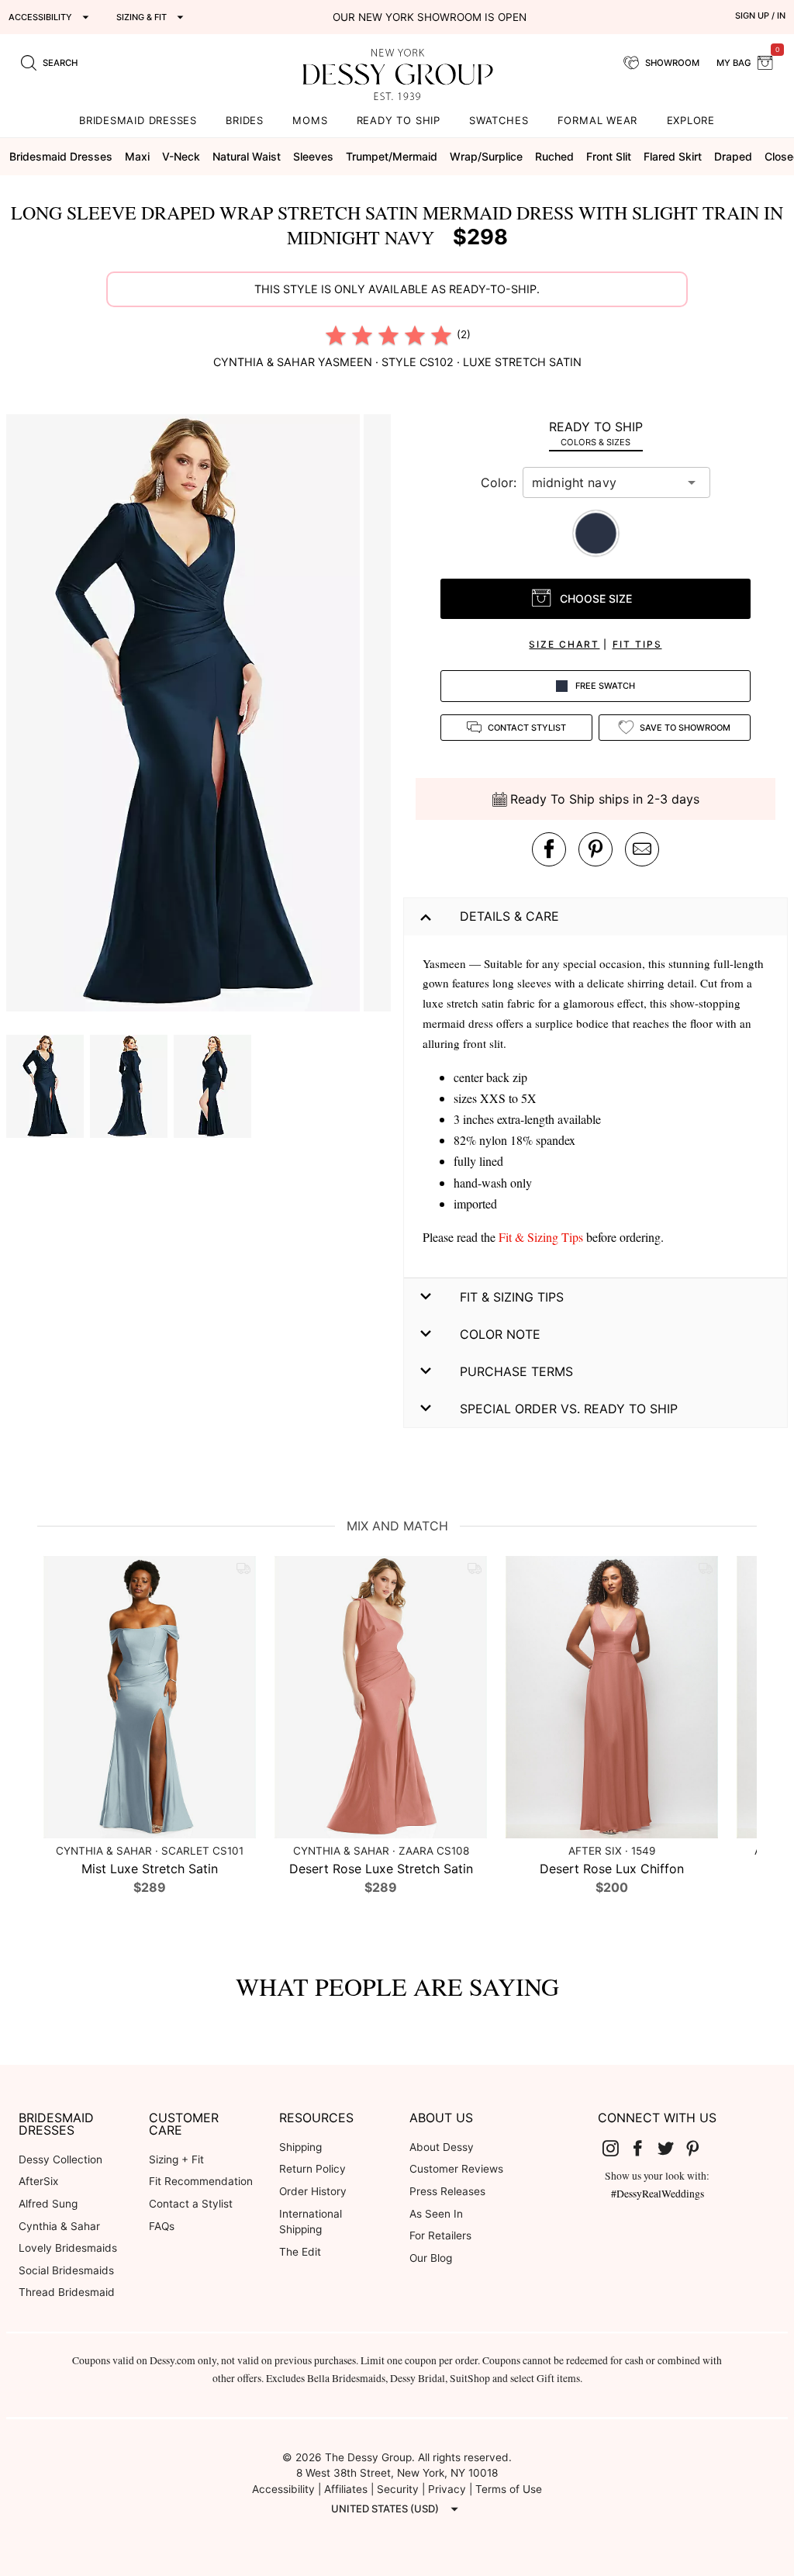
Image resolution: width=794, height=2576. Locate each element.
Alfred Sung (48, 2204)
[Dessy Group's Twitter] (671, 2148)
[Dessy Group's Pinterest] (699, 2148)
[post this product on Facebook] (549, 849)
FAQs (162, 2226)
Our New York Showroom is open (430, 17)
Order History (313, 2191)
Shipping (300, 2147)
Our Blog (431, 2258)
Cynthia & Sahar (59, 2226)
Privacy (447, 2489)
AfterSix (38, 2181)
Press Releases (447, 2191)
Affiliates (346, 2489)
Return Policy (312, 2169)
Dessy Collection (60, 2159)
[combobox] (605, 482)
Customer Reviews (456, 2169)
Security (398, 2489)
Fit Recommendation (201, 2181)
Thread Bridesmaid (67, 2292)
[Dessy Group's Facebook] (644, 2148)
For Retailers (440, 2235)
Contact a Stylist (191, 2204)
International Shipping (311, 2222)
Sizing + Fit (176, 2159)
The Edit (300, 2252)
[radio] (336, 335)
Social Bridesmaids (66, 2270)
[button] (185, 716)
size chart (564, 644)
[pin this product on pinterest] (595, 849)
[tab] (595, 433)
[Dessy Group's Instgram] (616, 2148)
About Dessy (442, 2147)
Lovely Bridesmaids (68, 2248)
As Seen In (436, 2214)
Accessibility (283, 2489)
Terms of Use (509, 2489)
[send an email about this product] (642, 849)
